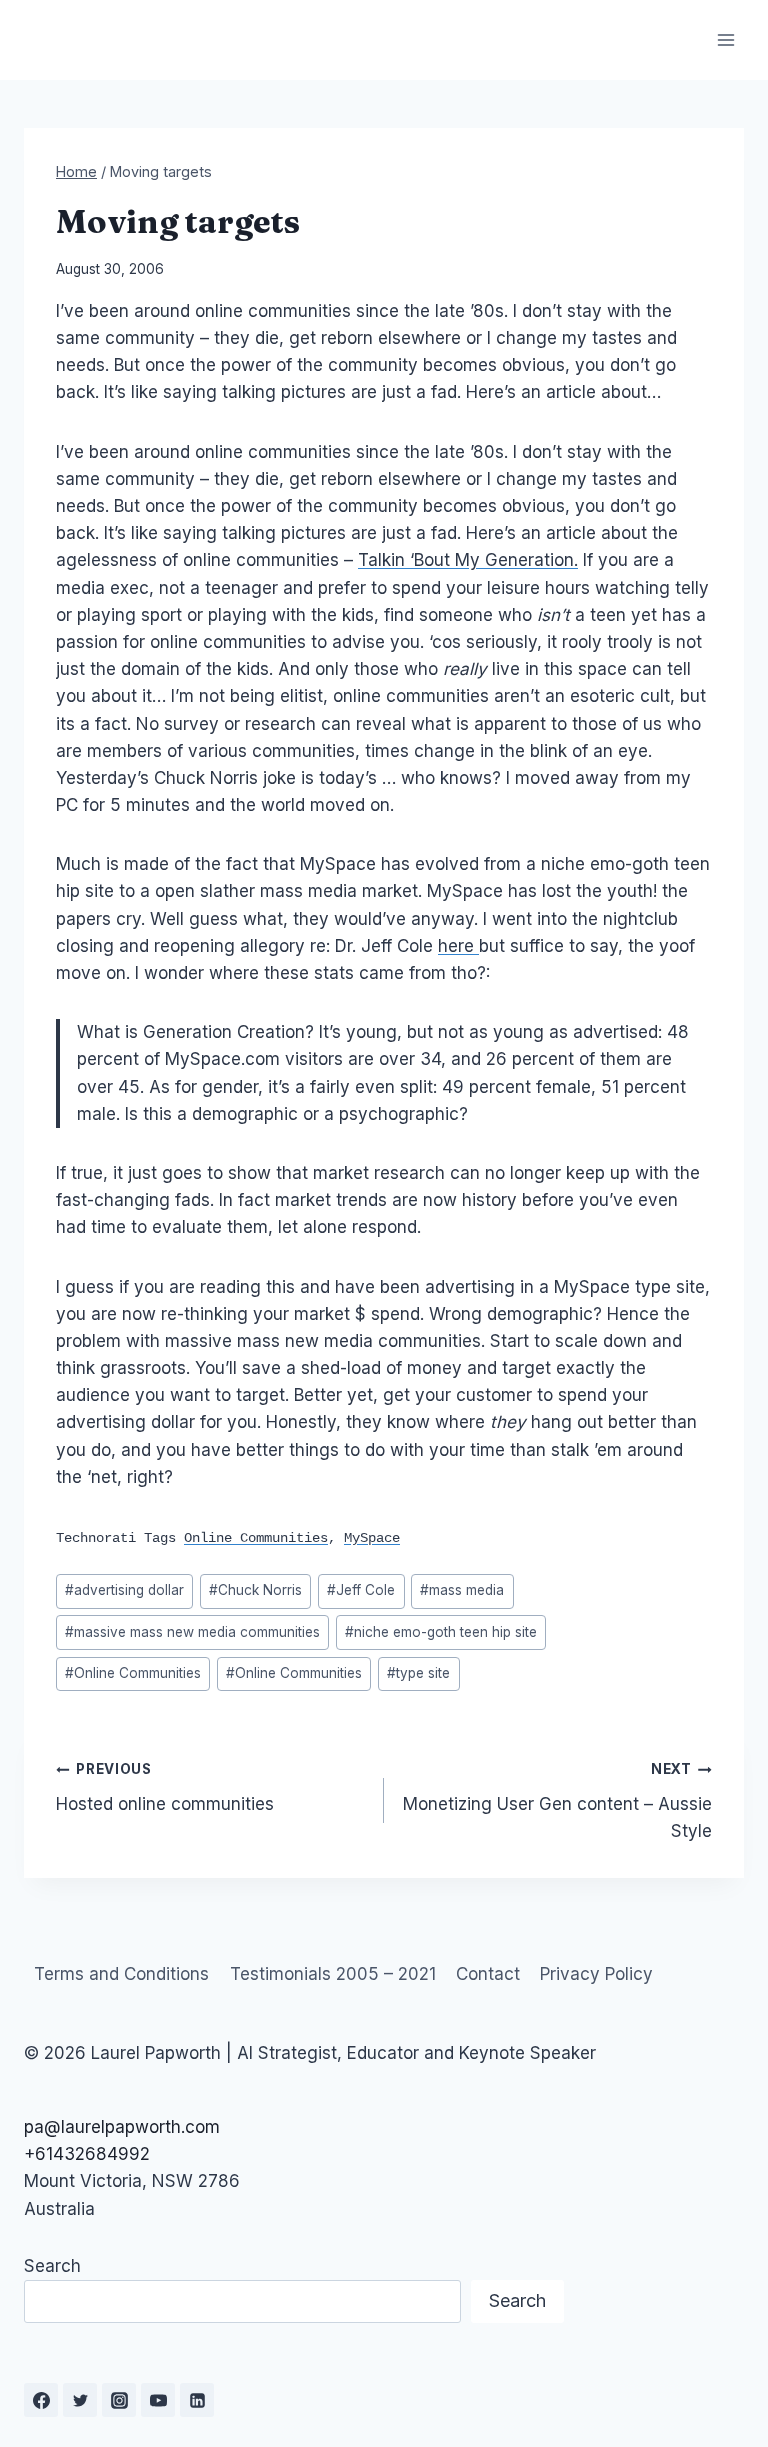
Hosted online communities (165, 1787)
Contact (488, 1974)
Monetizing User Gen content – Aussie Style (557, 1801)
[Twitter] (80, 2400)
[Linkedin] (197, 2400)
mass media (462, 1590)
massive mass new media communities (192, 1632)
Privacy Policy (596, 1974)
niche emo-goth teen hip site (441, 1632)
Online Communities (133, 1673)
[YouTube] (158, 2400)
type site (418, 1673)
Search (52, 2266)
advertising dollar (124, 1590)
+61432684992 (87, 2154)
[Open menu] (725, 39)
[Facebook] (41, 2400)
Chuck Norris (255, 1590)
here (458, 946)
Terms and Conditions (121, 1974)
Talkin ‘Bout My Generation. (468, 560)
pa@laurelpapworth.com (122, 2127)
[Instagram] (119, 2400)
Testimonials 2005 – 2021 (333, 1974)
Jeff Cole (361, 1590)
